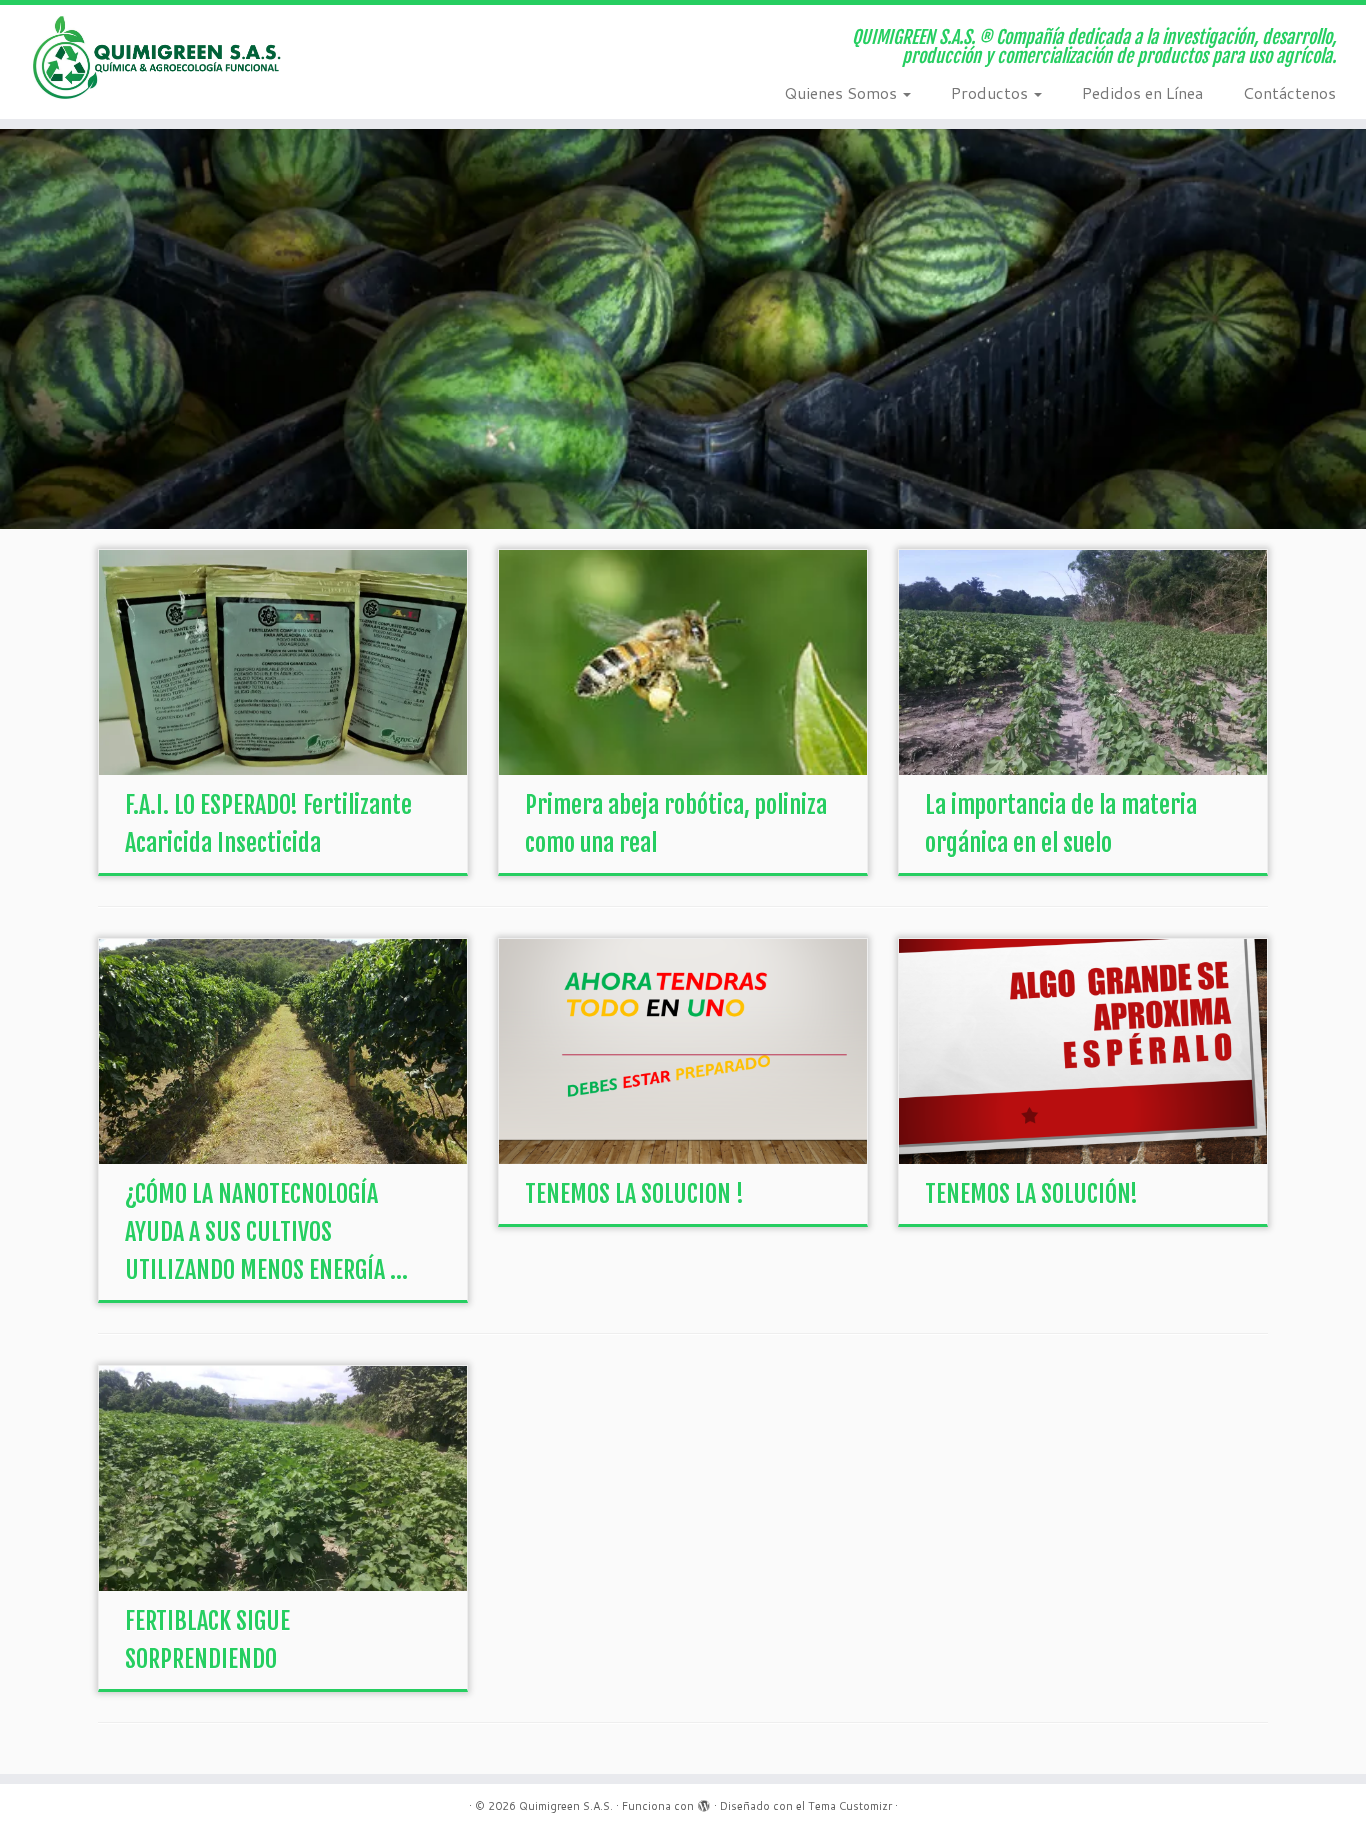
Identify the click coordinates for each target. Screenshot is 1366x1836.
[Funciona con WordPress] (704, 1802)
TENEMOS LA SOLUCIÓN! (1031, 1194)
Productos (991, 92)
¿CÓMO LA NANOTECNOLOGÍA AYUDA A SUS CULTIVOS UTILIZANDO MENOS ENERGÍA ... (266, 1232)
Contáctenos (1289, 92)
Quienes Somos (842, 92)
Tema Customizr (850, 1806)
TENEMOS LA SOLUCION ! (634, 1194)
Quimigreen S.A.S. (566, 1806)
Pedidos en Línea (1142, 92)
